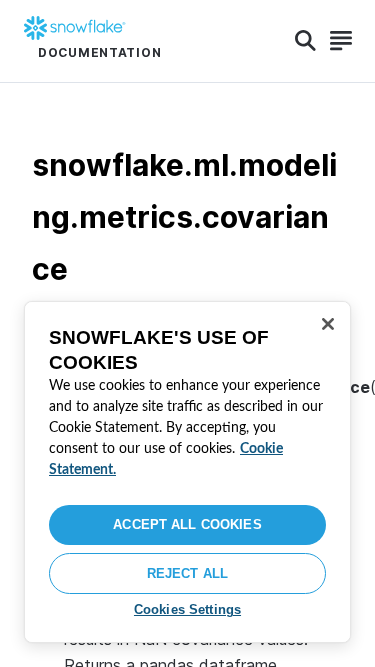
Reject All (187, 573)
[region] (187, 472)
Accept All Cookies (187, 524)
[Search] (305, 41)
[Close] (328, 324)
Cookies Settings (187, 609)
